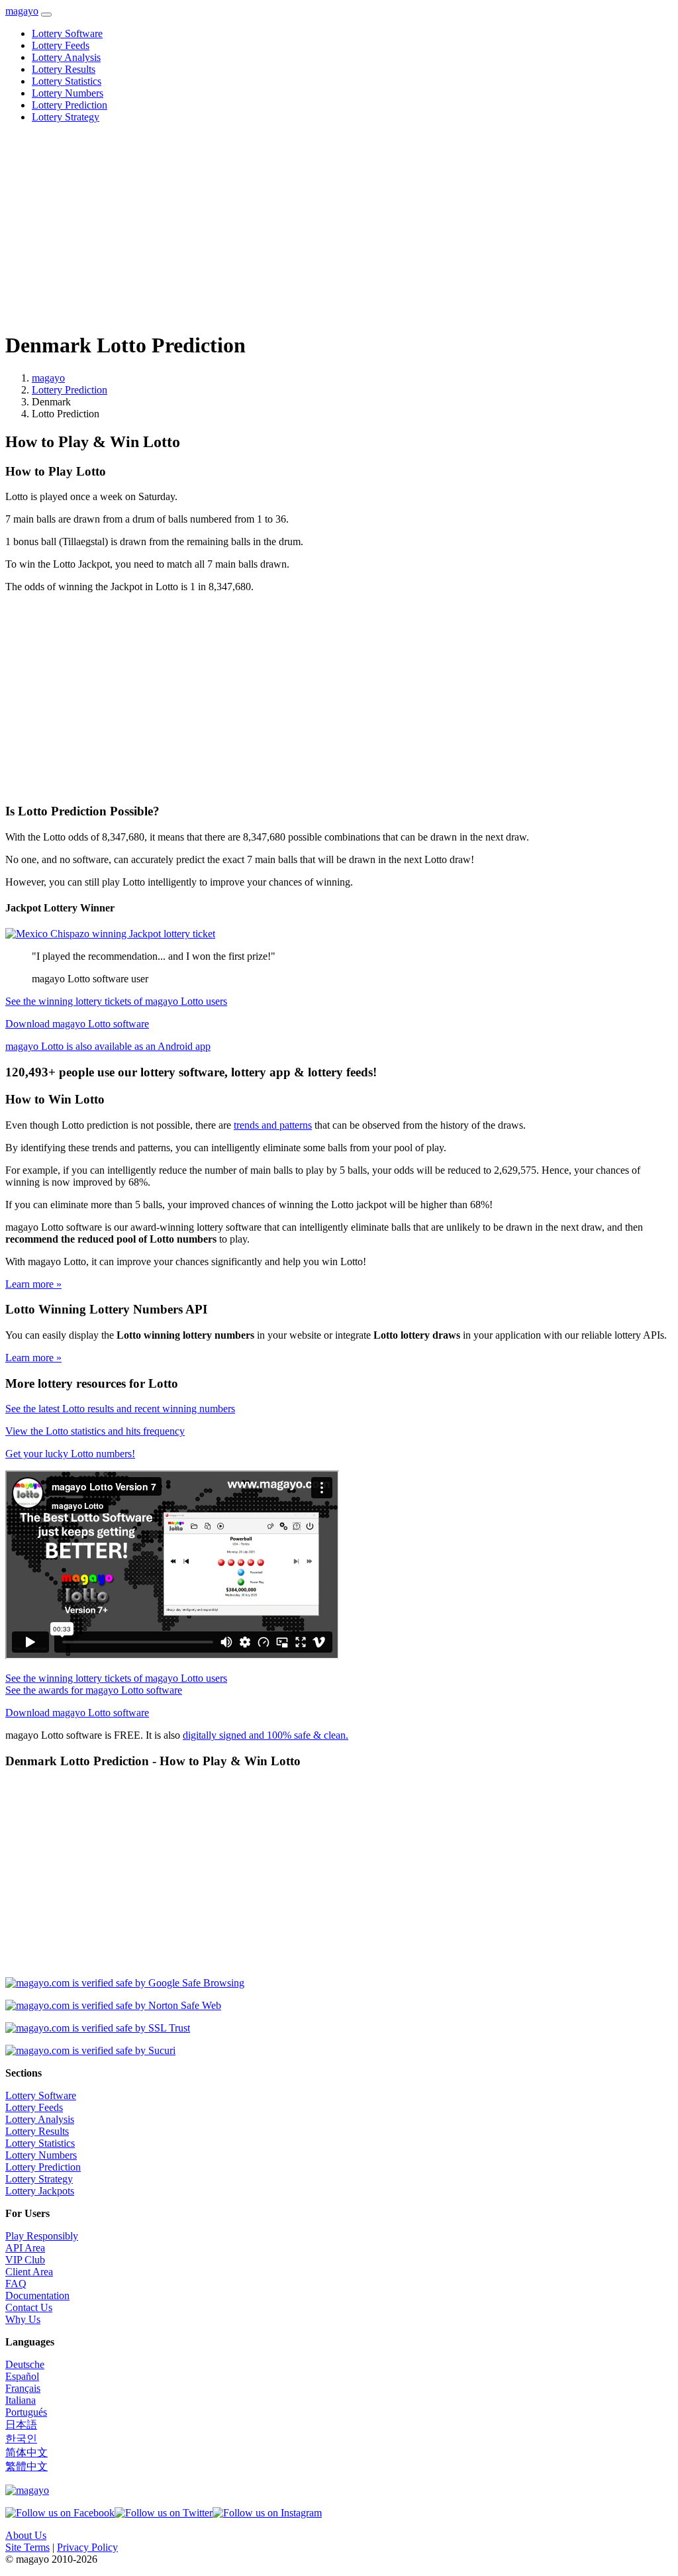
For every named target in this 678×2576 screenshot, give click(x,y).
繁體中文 (26, 2466)
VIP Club (25, 2260)
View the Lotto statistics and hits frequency (95, 1431)
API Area (25, 2248)
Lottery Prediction (70, 105)
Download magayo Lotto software (77, 1024)
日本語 (21, 2425)
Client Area (29, 2272)
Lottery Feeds (61, 45)
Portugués (26, 2412)
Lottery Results (64, 69)
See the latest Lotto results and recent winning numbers (120, 1409)
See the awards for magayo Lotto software (94, 1690)
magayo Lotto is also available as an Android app (108, 1046)
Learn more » (33, 1284)
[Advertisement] (339, 227)
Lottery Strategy (66, 117)
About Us (26, 2535)
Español (22, 2376)
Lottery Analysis (66, 57)
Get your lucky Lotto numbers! (70, 1454)
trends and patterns (273, 1125)
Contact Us (29, 2307)
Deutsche (25, 2364)
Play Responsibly (42, 2236)
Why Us (23, 2319)
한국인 (21, 2439)
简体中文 (26, 2452)
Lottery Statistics (67, 81)
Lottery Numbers (68, 93)
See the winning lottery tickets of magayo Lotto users (116, 1001)
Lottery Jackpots (40, 2191)
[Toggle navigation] (46, 15)
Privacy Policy (87, 2547)
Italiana (21, 2400)
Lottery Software (67, 33)
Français (23, 2388)
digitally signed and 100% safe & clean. (266, 1735)
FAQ (16, 2284)
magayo (22, 11)
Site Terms (27, 2547)
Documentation (37, 2295)
